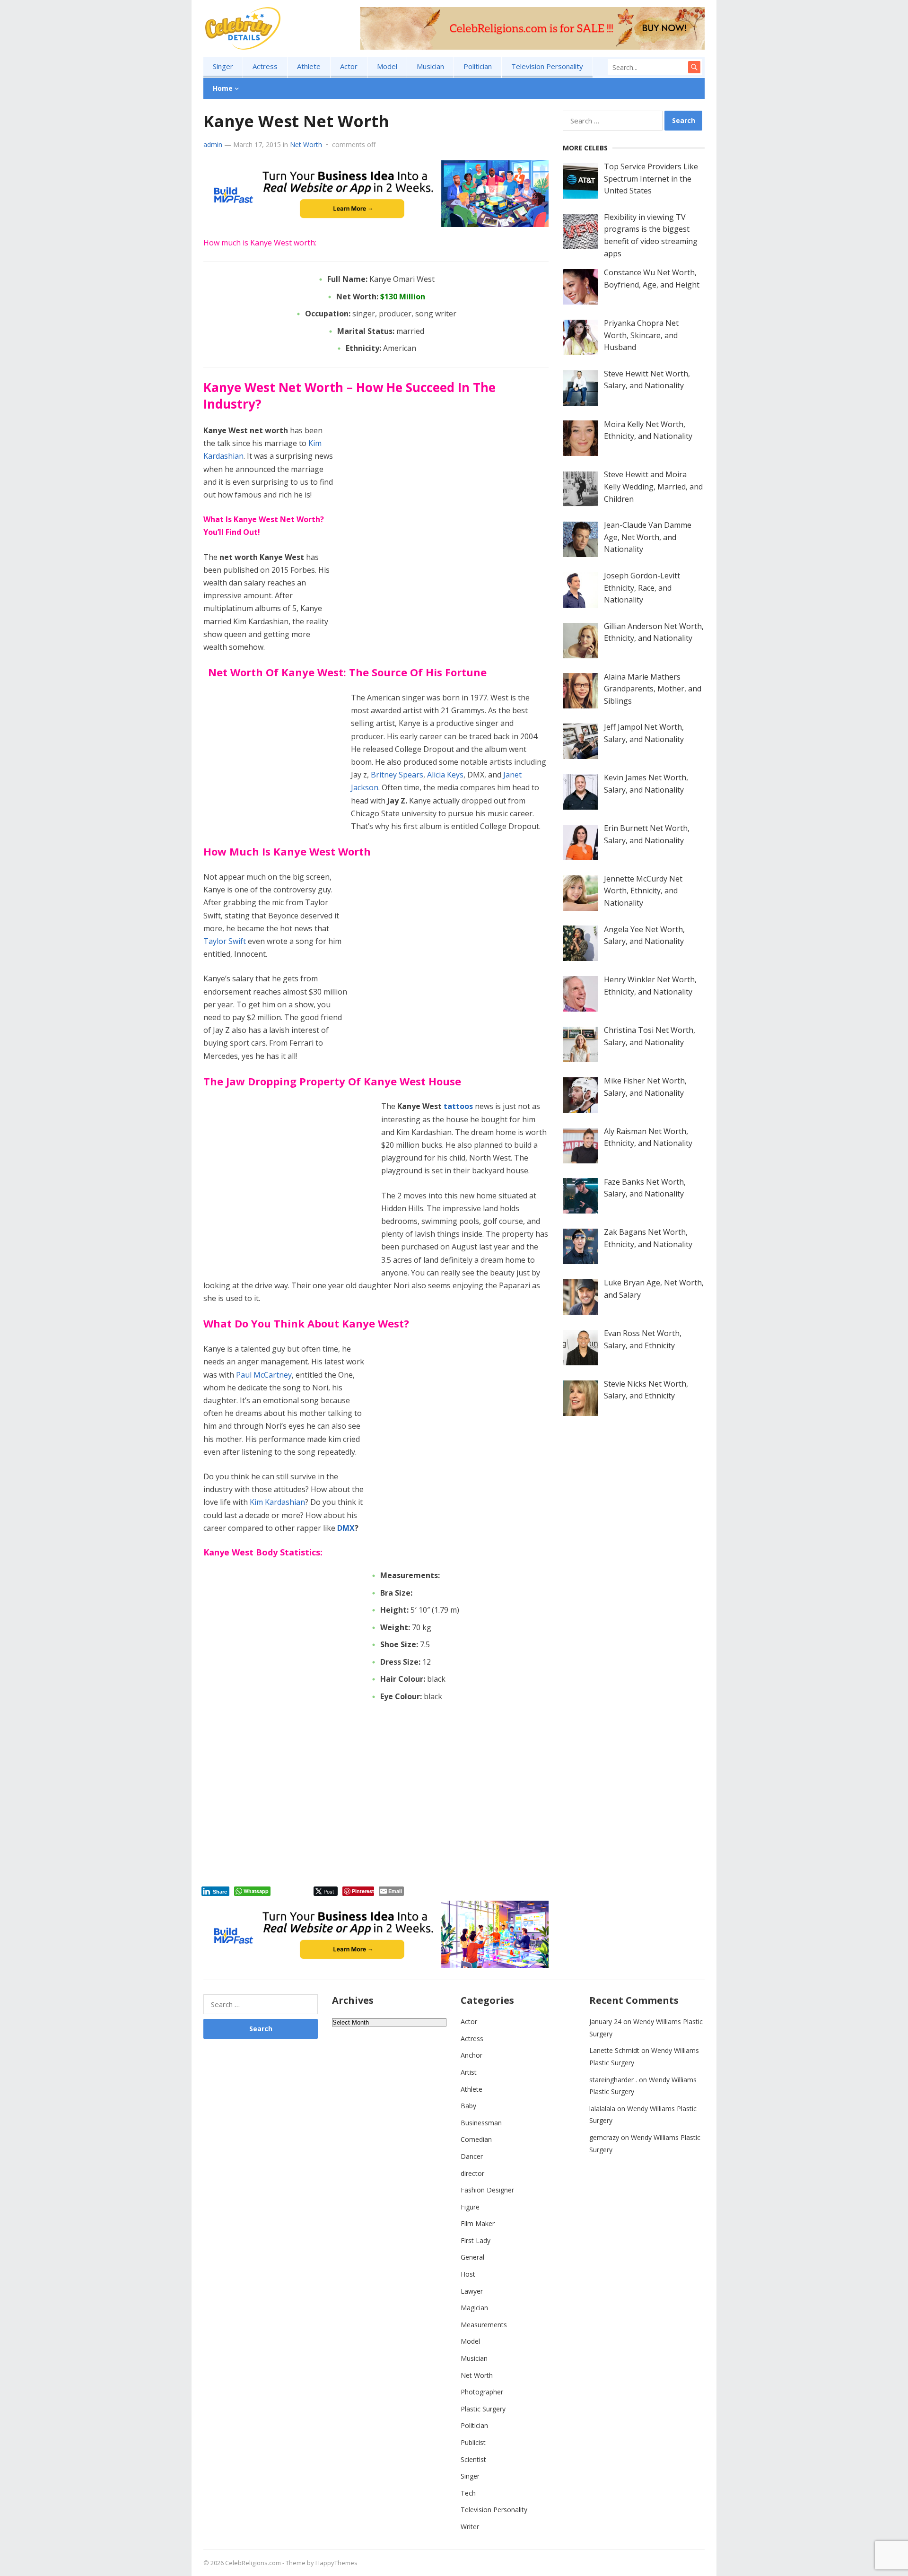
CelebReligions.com (253, 2563)
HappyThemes (336, 2563)
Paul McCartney (264, 1375)
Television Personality (547, 66)
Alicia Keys (445, 775)
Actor (349, 66)
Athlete (309, 66)
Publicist (473, 2442)
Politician (478, 66)
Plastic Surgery (483, 2409)
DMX (346, 1528)
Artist (469, 2072)
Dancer (472, 2156)
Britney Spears (397, 775)
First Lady (476, 2240)
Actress (265, 66)
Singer (223, 66)
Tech (468, 2493)
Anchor (471, 2055)
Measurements (484, 2325)
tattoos (458, 1106)
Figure (470, 2207)
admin (213, 144)
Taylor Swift (225, 941)
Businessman (481, 2123)
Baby (468, 2106)
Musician (430, 66)
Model (387, 66)
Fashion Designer (487, 2190)
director (472, 2173)
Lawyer (472, 2291)
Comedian (476, 2139)
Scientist (473, 2459)
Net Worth (306, 144)
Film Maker (478, 2223)
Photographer (482, 2392)
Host (468, 2274)
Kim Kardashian (277, 1502)
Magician (474, 2308)
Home (223, 88)
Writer (470, 2527)
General (472, 2257)
